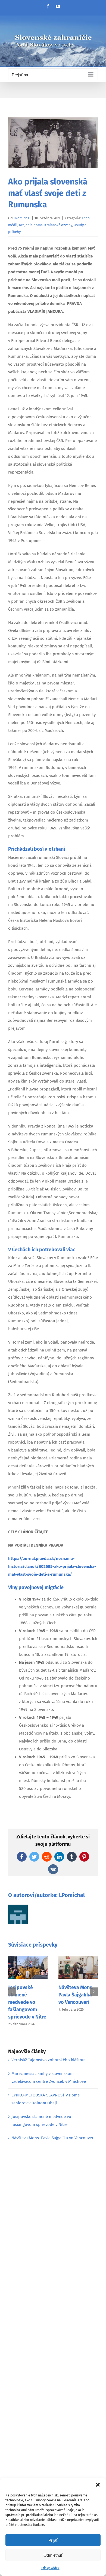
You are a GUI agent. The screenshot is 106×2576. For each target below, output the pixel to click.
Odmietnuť (53, 2555)
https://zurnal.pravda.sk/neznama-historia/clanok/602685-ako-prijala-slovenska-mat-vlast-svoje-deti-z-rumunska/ (52, 1566)
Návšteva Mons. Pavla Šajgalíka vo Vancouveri (76, 1995)
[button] (98, 2485)
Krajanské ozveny (58, 225)
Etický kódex (50, 2568)
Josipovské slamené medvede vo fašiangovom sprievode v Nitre (27, 2002)
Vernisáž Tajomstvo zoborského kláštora (49, 2060)
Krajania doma (31, 225)
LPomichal (22, 218)
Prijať (53, 2540)
